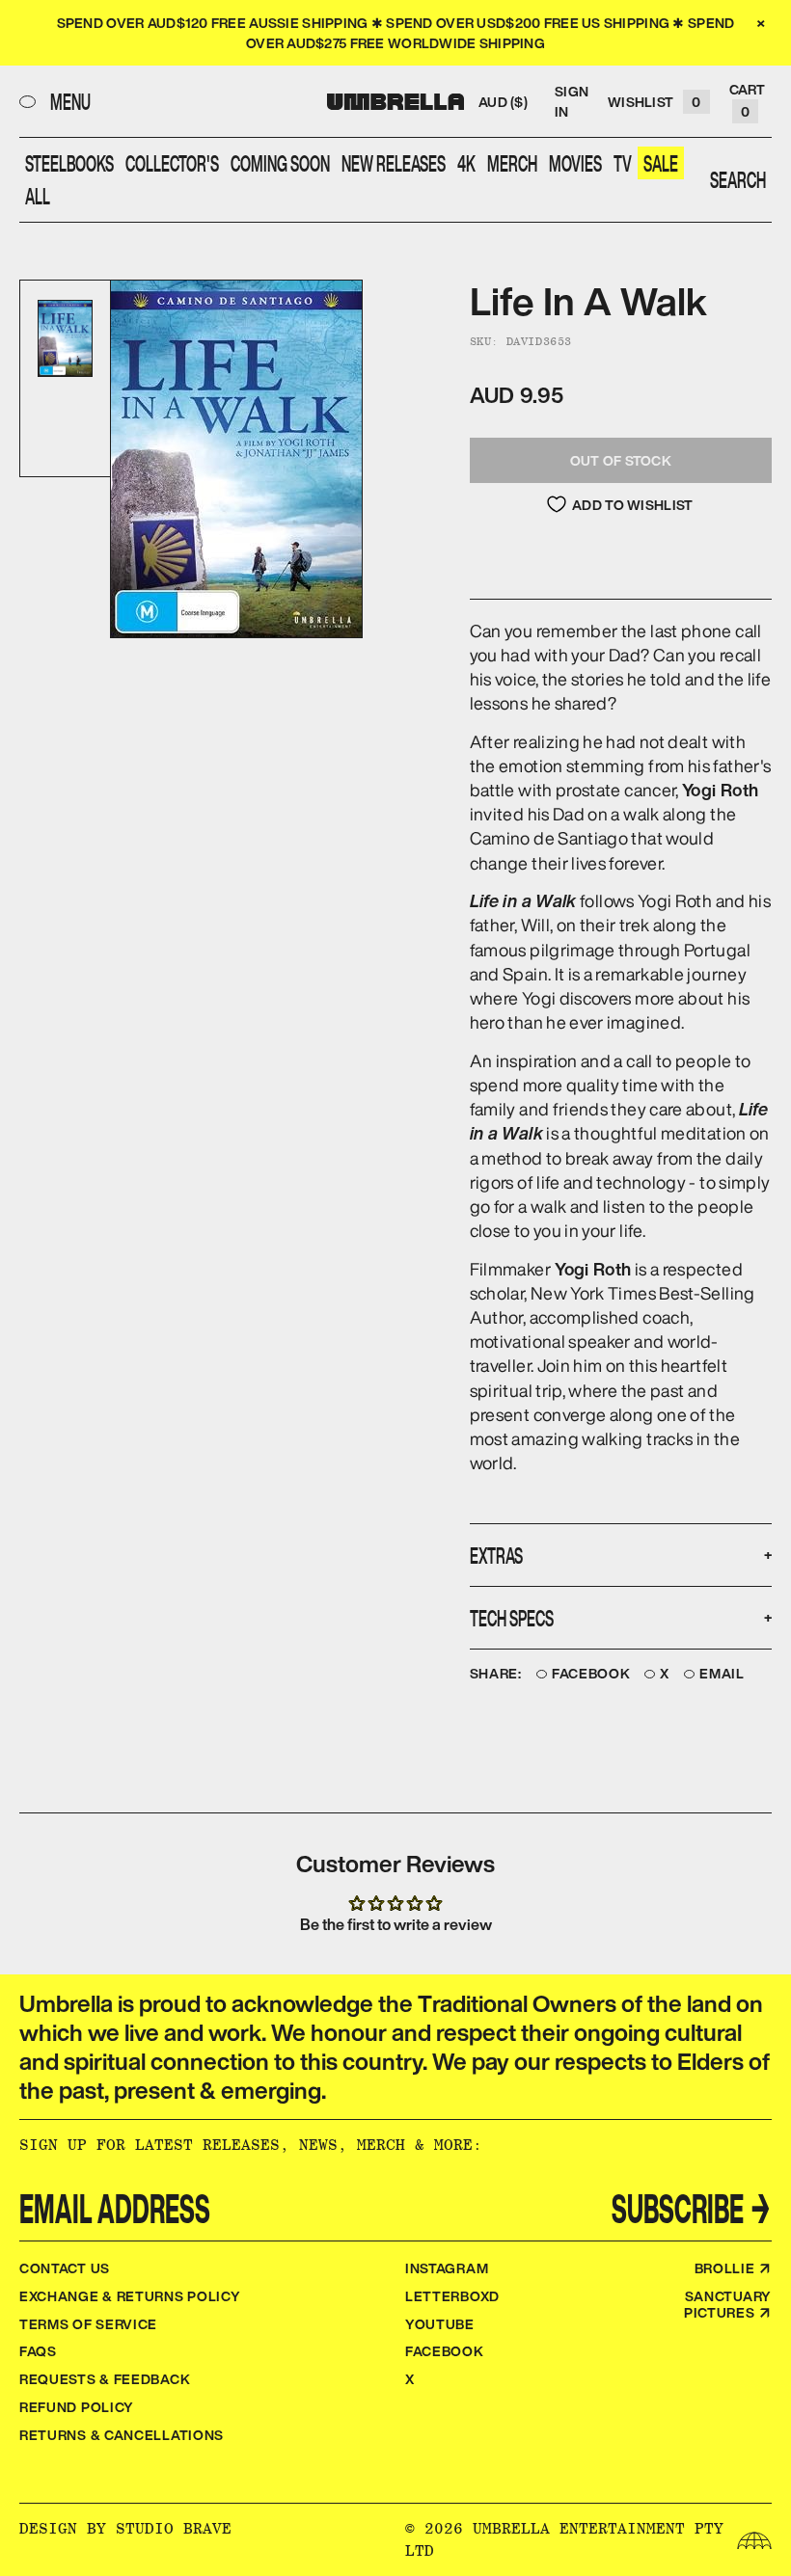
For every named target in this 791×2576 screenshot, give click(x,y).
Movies (575, 163)
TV (623, 163)
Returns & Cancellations (122, 2435)
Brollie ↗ (733, 2268)
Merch (512, 163)
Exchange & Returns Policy (130, 2296)
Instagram (447, 2268)
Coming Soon (280, 163)
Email (722, 1674)
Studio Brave (174, 2528)
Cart (748, 100)
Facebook (591, 1674)
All (38, 196)
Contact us (65, 2268)
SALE (661, 163)
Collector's (172, 163)
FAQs (38, 2351)
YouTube (440, 2324)
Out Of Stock (621, 460)
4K (466, 163)
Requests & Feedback (105, 2379)
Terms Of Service (88, 2324)
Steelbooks (69, 163)
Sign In (572, 101)
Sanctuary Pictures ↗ (728, 2304)
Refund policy (77, 2407)
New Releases (394, 163)
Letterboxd (452, 2296)
